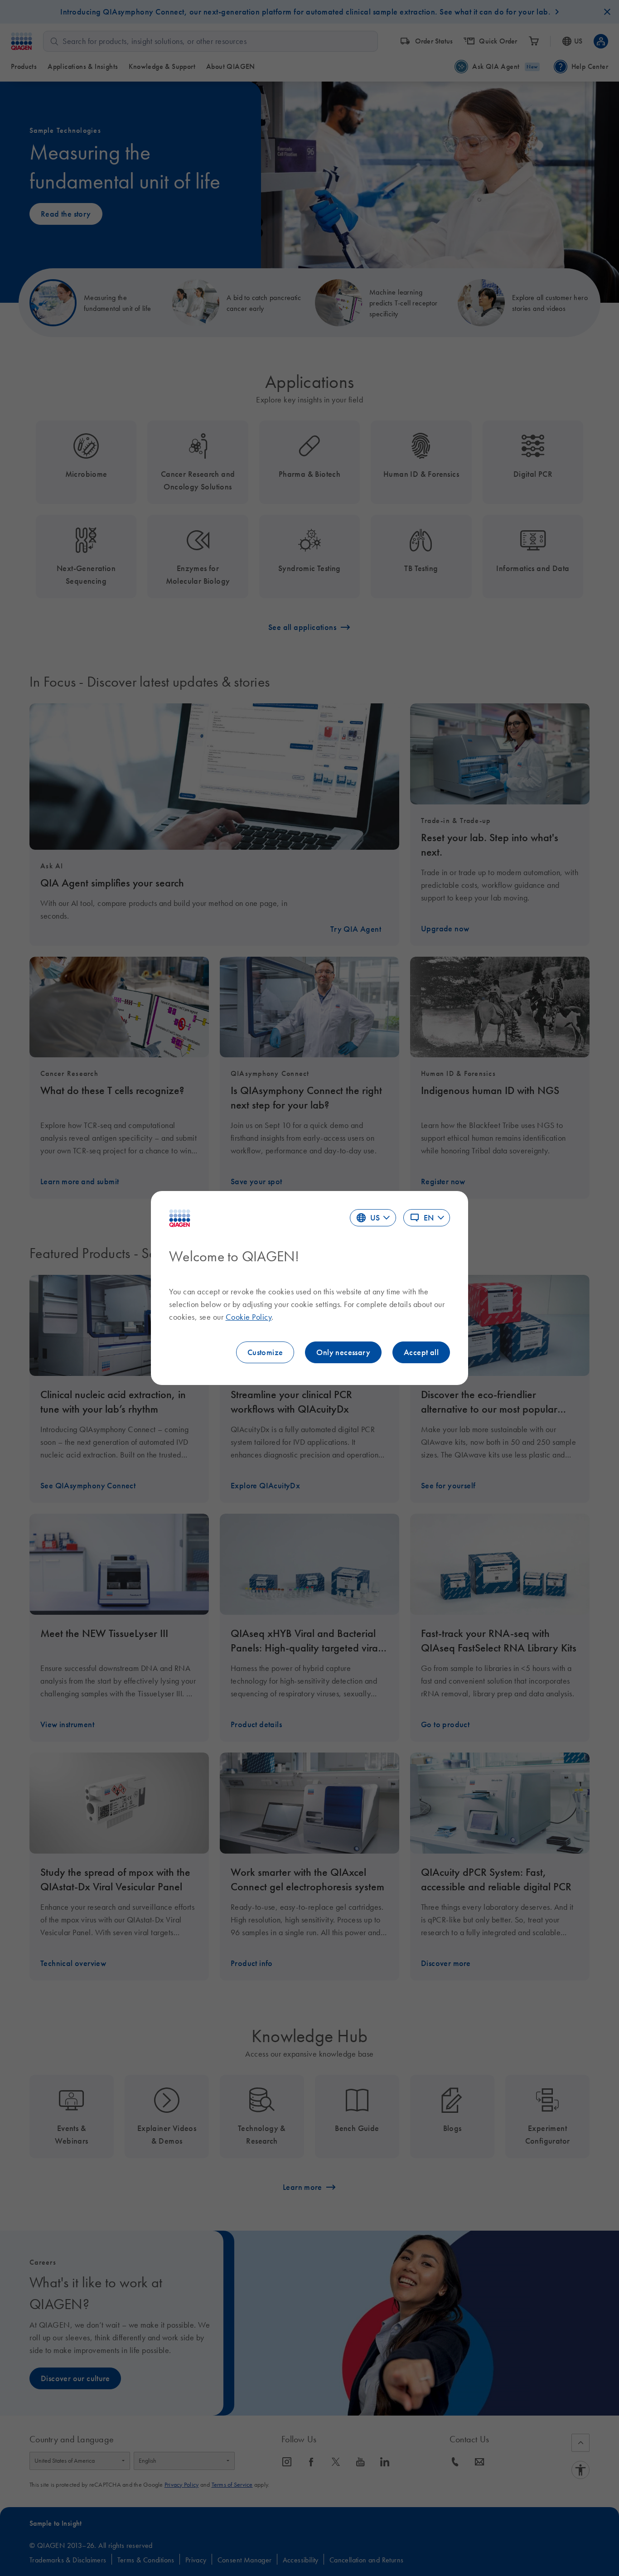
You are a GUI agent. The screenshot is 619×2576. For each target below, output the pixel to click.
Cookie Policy (249, 1317)
